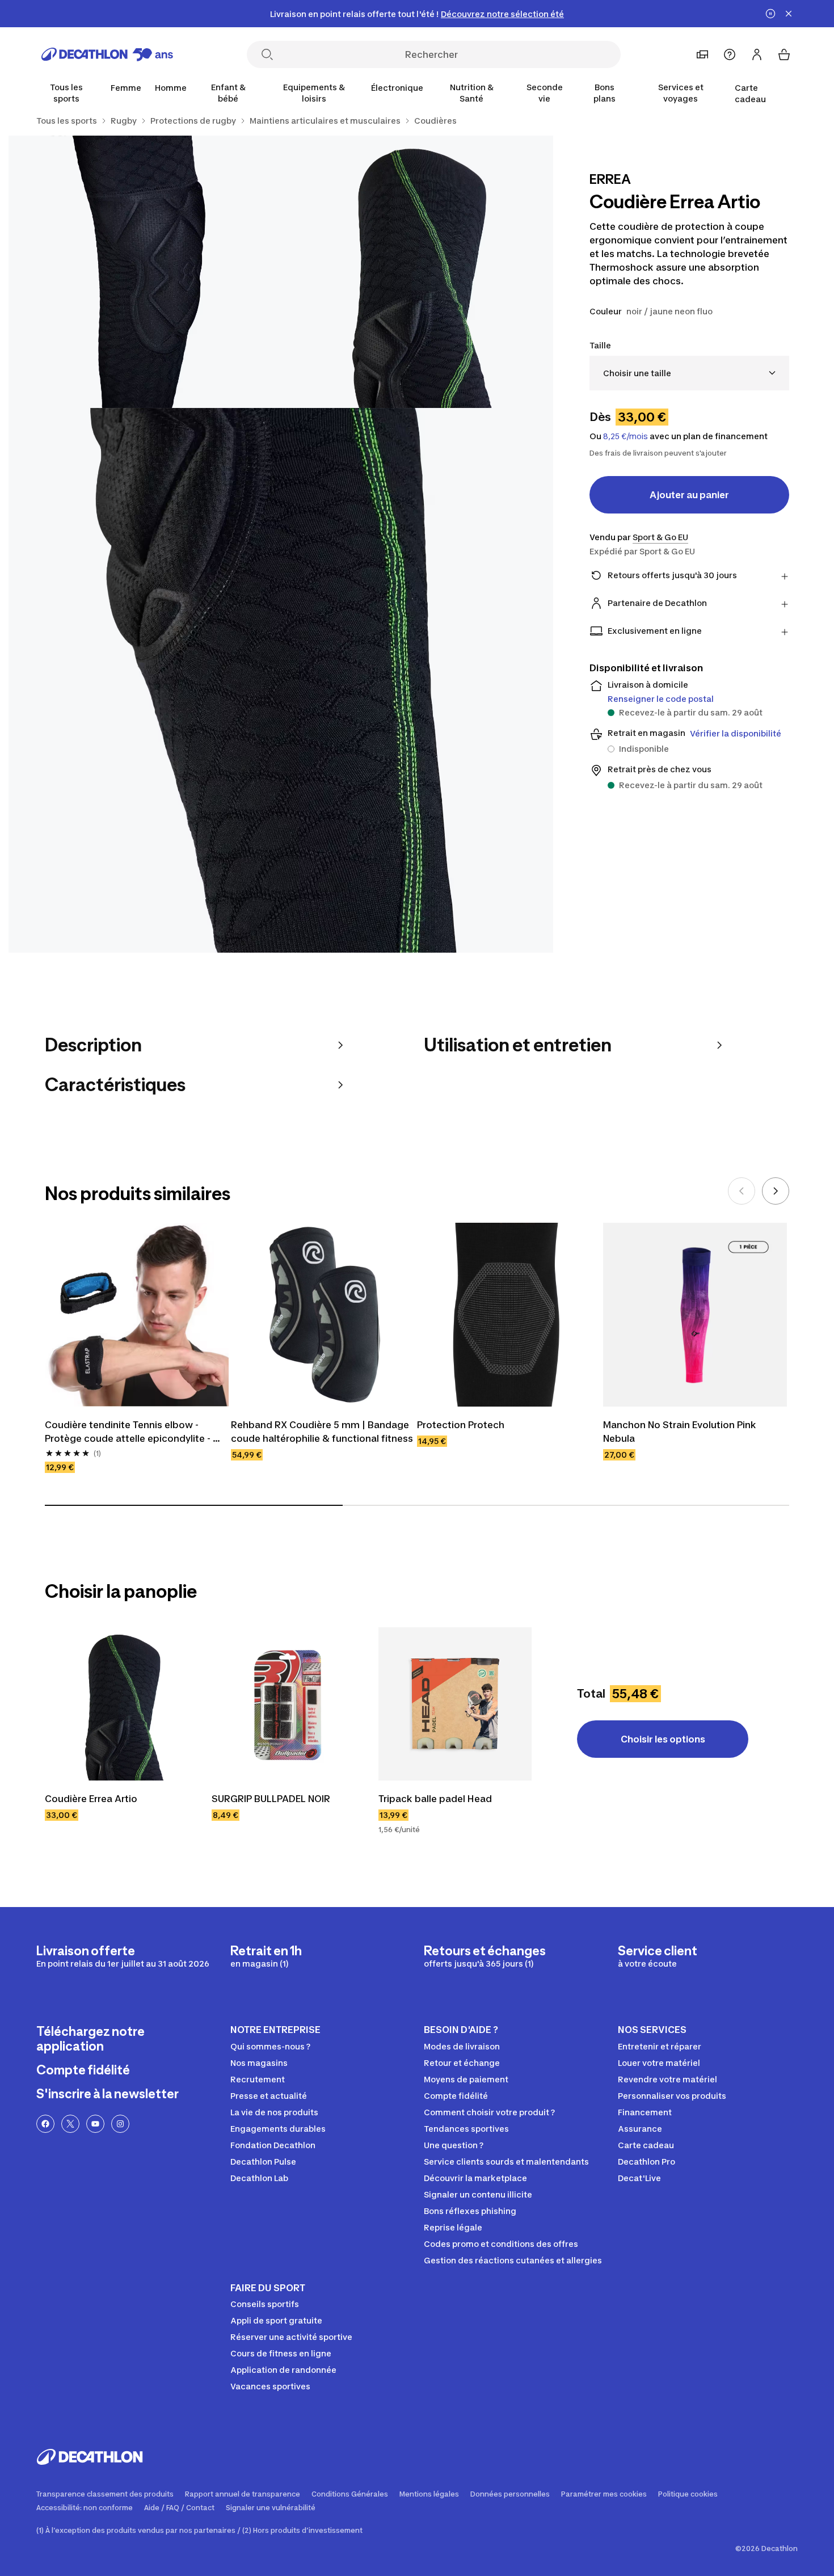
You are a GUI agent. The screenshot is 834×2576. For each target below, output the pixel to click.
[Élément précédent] (742, 1191)
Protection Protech (461, 1425)
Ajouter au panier (689, 495)
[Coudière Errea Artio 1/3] (417, 272)
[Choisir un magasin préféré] (702, 54)
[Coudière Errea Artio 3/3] (281, 680)
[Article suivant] (776, 1191)
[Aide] (730, 54)
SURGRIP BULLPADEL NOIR (271, 1799)
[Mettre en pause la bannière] (770, 14)
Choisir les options (663, 1739)
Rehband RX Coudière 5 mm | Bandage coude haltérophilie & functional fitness (322, 1432)
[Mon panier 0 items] (784, 54)
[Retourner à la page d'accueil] (107, 54)
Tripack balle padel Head (435, 1799)
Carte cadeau (750, 93)
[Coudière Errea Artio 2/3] (145, 272)
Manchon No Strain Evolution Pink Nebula (681, 1432)
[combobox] (689, 373)
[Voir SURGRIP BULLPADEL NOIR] (288, 1704)
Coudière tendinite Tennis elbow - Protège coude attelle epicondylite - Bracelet (129, 1432)
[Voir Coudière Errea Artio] (121, 1704)
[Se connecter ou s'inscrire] (757, 54)
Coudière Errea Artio (91, 1799)
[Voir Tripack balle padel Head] (455, 1704)
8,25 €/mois (625, 436)
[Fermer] (789, 14)
